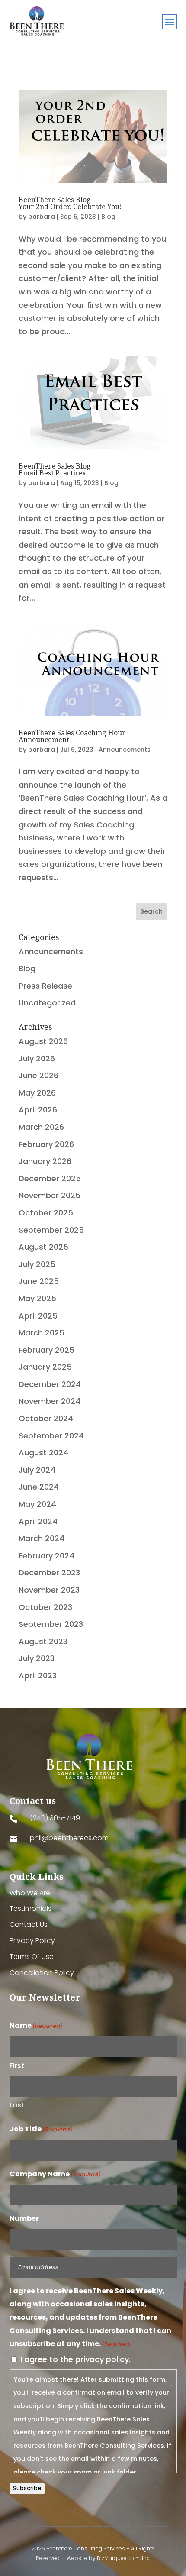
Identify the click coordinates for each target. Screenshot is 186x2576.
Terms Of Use (32, 1957)
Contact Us (29, 1925)
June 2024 (39, 1487)
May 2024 (37, 1504)
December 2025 (50, 1178)
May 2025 (37, 1298)
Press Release (45, 986)
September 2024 (51, 1436)
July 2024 (37, 1470)
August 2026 (43, 1041)
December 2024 (50, 1384)
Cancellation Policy (42, 1973)
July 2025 (37, 1264)
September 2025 (51, 1230)
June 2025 (39, 1281)
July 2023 (37, 1658)
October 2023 (45, 1607)
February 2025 (46, 1350)
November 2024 (50, 1401)
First (17, 2066)
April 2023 (38, 1676)
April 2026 (38, 1110)
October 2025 (46, 1213)
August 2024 (43, 1453)
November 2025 (50, 1195)
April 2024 (38, 1521)
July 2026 (37, 1059)
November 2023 (49, 1590)
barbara (42, 217)
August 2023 (43, 1641)
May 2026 (37, 1093)
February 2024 (46, 1556)
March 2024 (42, 1538)
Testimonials (30, 1909)
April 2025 (38, 1316)
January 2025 (45, 1367)
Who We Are (30, 1893)
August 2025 (43, 1247)
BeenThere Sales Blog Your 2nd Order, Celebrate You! (70, 203)
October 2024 (46, 1418)
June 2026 (38, 1075)
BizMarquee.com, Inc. (124, 2558)
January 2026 (45, 1161)
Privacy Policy (32, 1941)
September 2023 (51, 1624)
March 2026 (41, 1127)
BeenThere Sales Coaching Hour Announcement (72, 736)
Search (152, 911)
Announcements (125, 750)
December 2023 (49, 1572)
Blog (108, 217)
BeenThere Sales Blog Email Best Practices (55, 469)
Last (17, 2105)
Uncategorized (47, 1003)
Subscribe (27, 2488)
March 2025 (42, 1333)
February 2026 (46, 1144)
